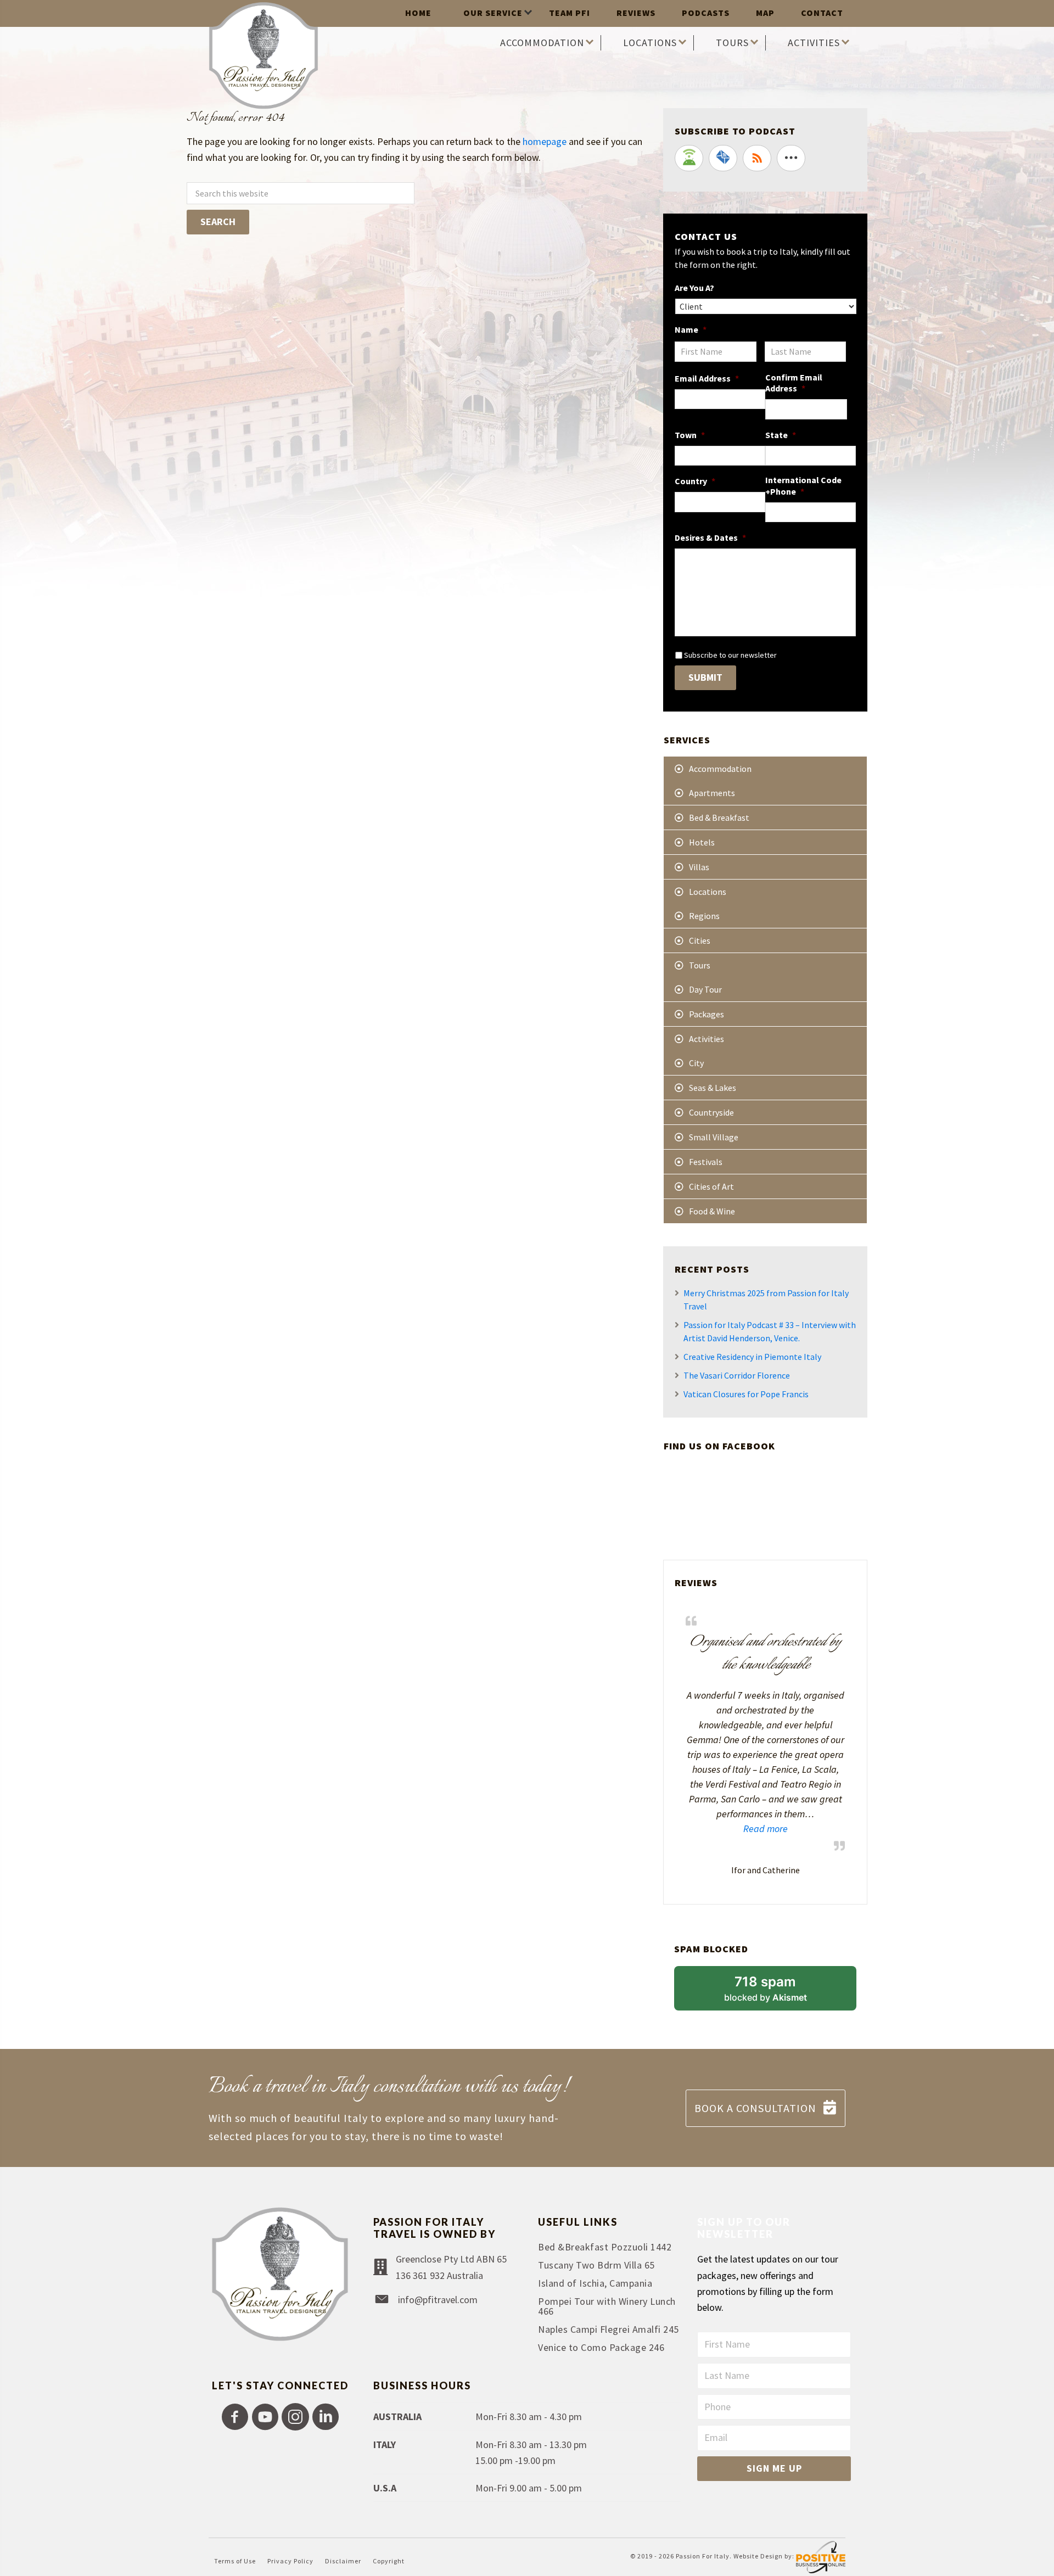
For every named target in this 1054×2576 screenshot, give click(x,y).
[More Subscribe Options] (791, 158)
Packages (707, 1014)
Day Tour (705, 989)
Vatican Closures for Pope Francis (746, 1394)
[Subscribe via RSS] (757, 158)
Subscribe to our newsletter (730, 655)
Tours (700, 965)
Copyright (389, 2561)
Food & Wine (712, 1211)
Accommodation (720, 769)
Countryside (711, 1112)
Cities (700, 940)
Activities (707, 1039)
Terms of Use (235, 2561)
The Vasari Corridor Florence (737, 1375)
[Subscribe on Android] (689, 158)
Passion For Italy (703, 2557)
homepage (545, 141)
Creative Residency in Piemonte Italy (752, 1357)
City (696, 1063)
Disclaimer (343, 2561)
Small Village (714, 1137)
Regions (704, 916)
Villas (699, 867)
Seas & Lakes (713, 1088)
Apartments (712, 793)
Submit (705, 677)
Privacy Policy (290, 2561)
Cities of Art (711, 1186)
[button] (235, 2417)
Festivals (706, 1162)
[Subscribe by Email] (723, 158)
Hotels (702, 842)
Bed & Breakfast (719, 817)
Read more (737, 1828)
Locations (708, 892)
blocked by (780, 1992)
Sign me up (774, 2468)
